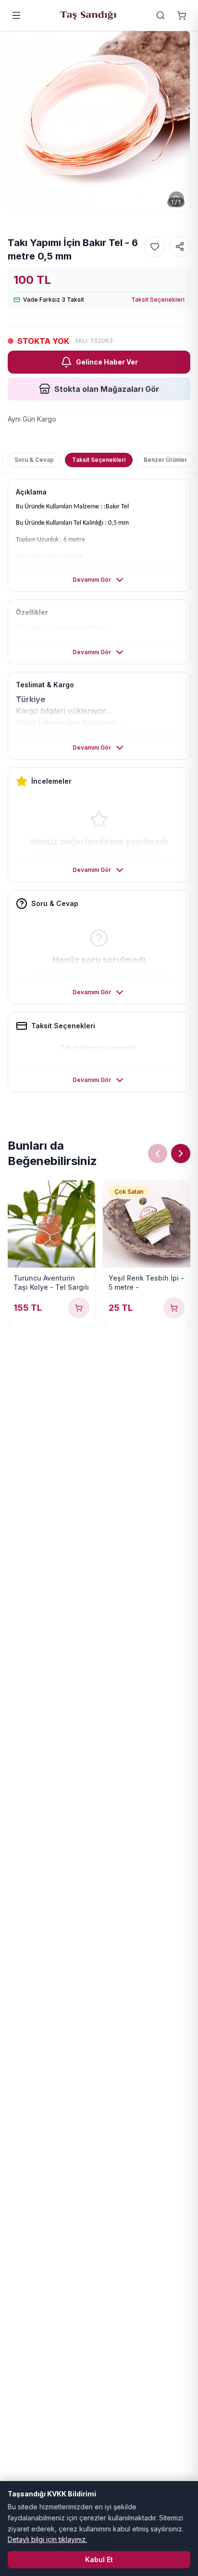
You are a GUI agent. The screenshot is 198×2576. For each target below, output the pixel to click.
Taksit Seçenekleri (158, 300)
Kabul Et (99, 2559)
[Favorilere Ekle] (155, 247)
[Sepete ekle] (79, 1308)
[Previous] (158, 1153)
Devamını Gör (92, 580)
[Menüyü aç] (16, 15)
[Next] (181, 1153)
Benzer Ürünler (165, 460)
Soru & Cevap (34, 460)
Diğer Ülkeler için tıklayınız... (70, 722)
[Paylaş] (180, 247)
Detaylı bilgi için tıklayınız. (47, 2539)
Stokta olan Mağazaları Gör (107, 389)
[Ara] (161, 15)
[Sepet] (182, 15)
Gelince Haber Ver (107, 362)
